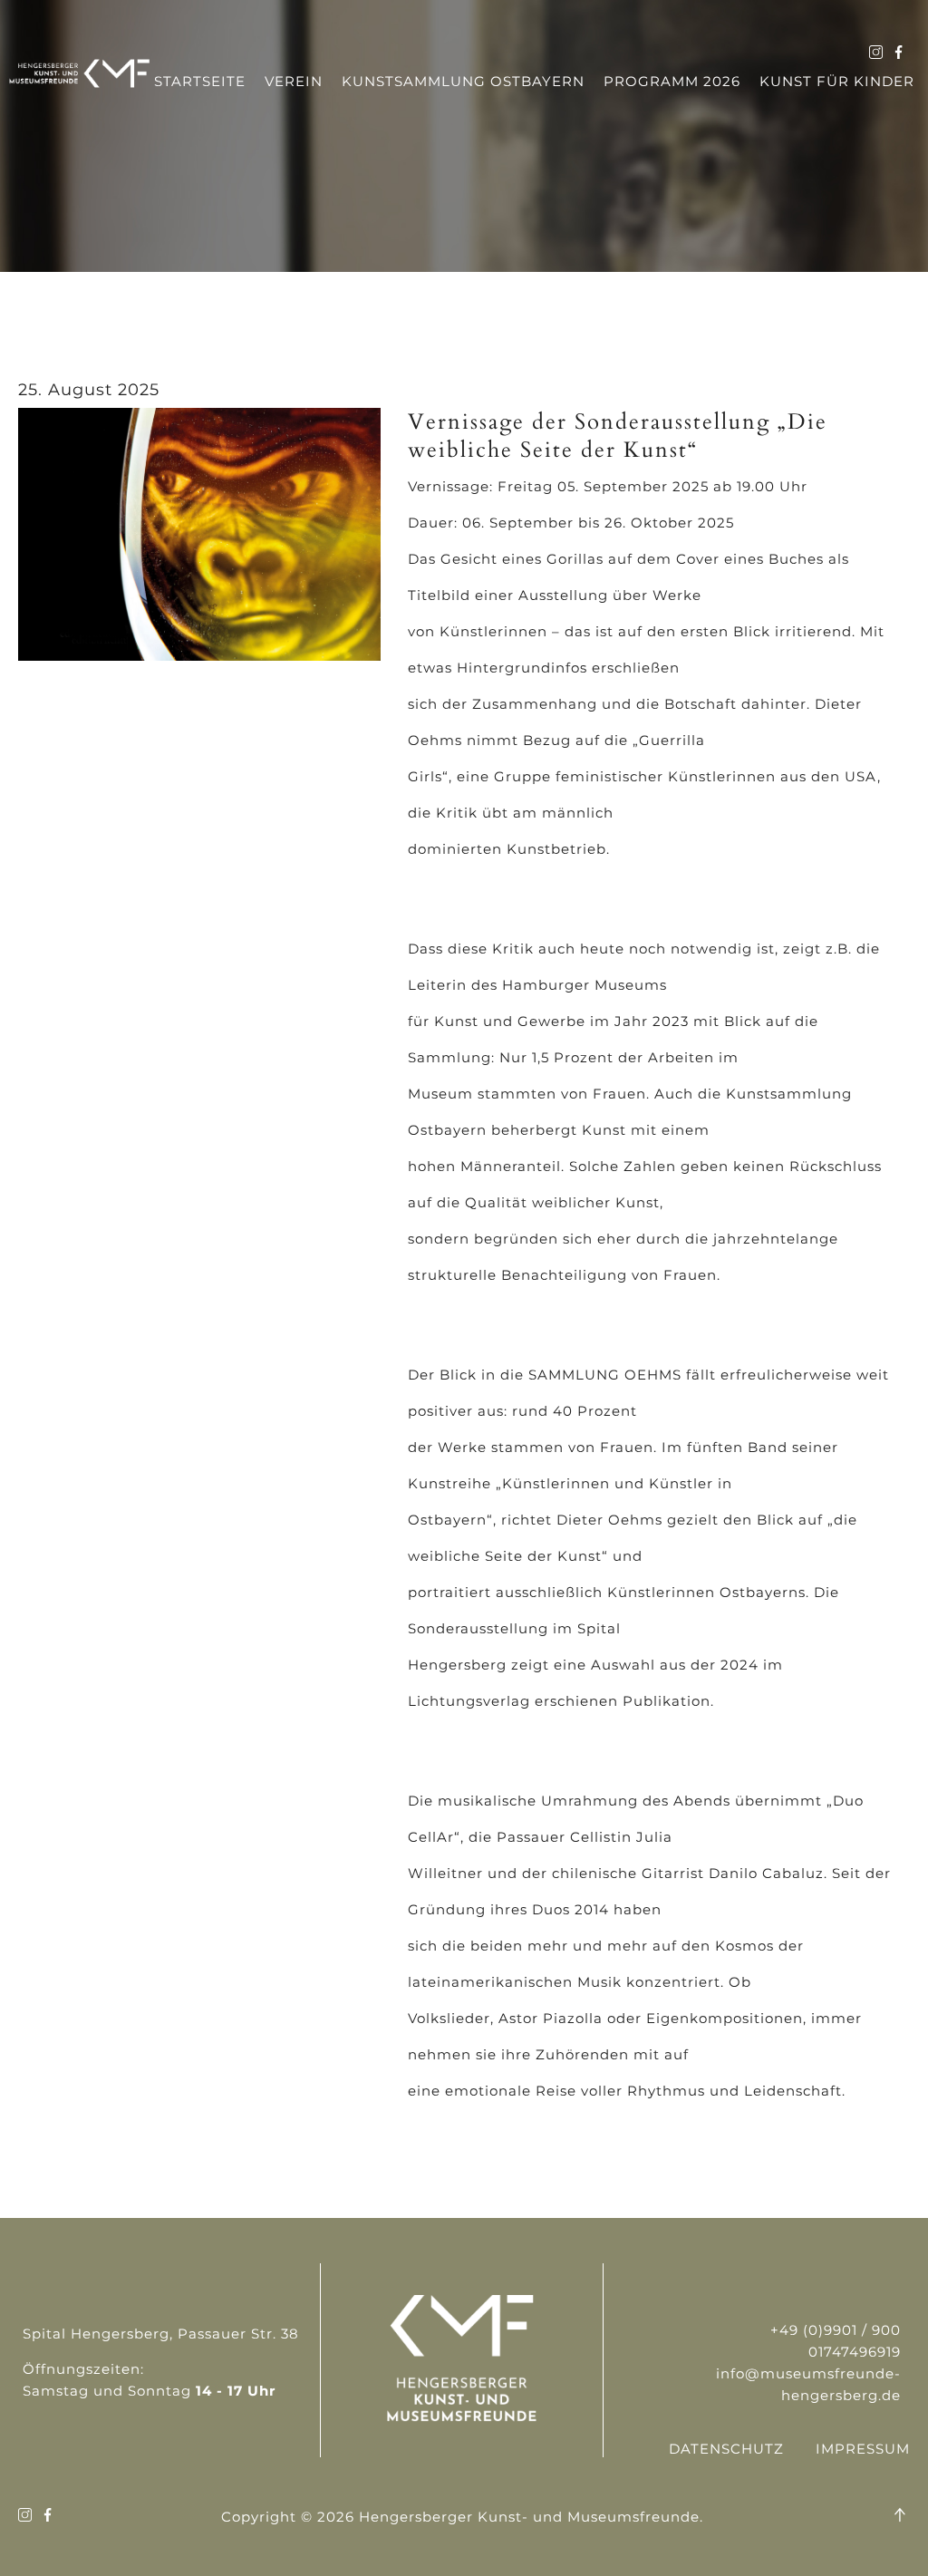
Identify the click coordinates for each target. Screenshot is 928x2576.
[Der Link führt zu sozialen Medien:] (876, 54)
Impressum (863, 2449)
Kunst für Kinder (837, 81)
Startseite (200, 81)
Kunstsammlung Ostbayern (463, 81)
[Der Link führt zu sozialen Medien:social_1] (899, 54)
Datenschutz (726, 2449)
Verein (294, 81)
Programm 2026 (672, 81)
